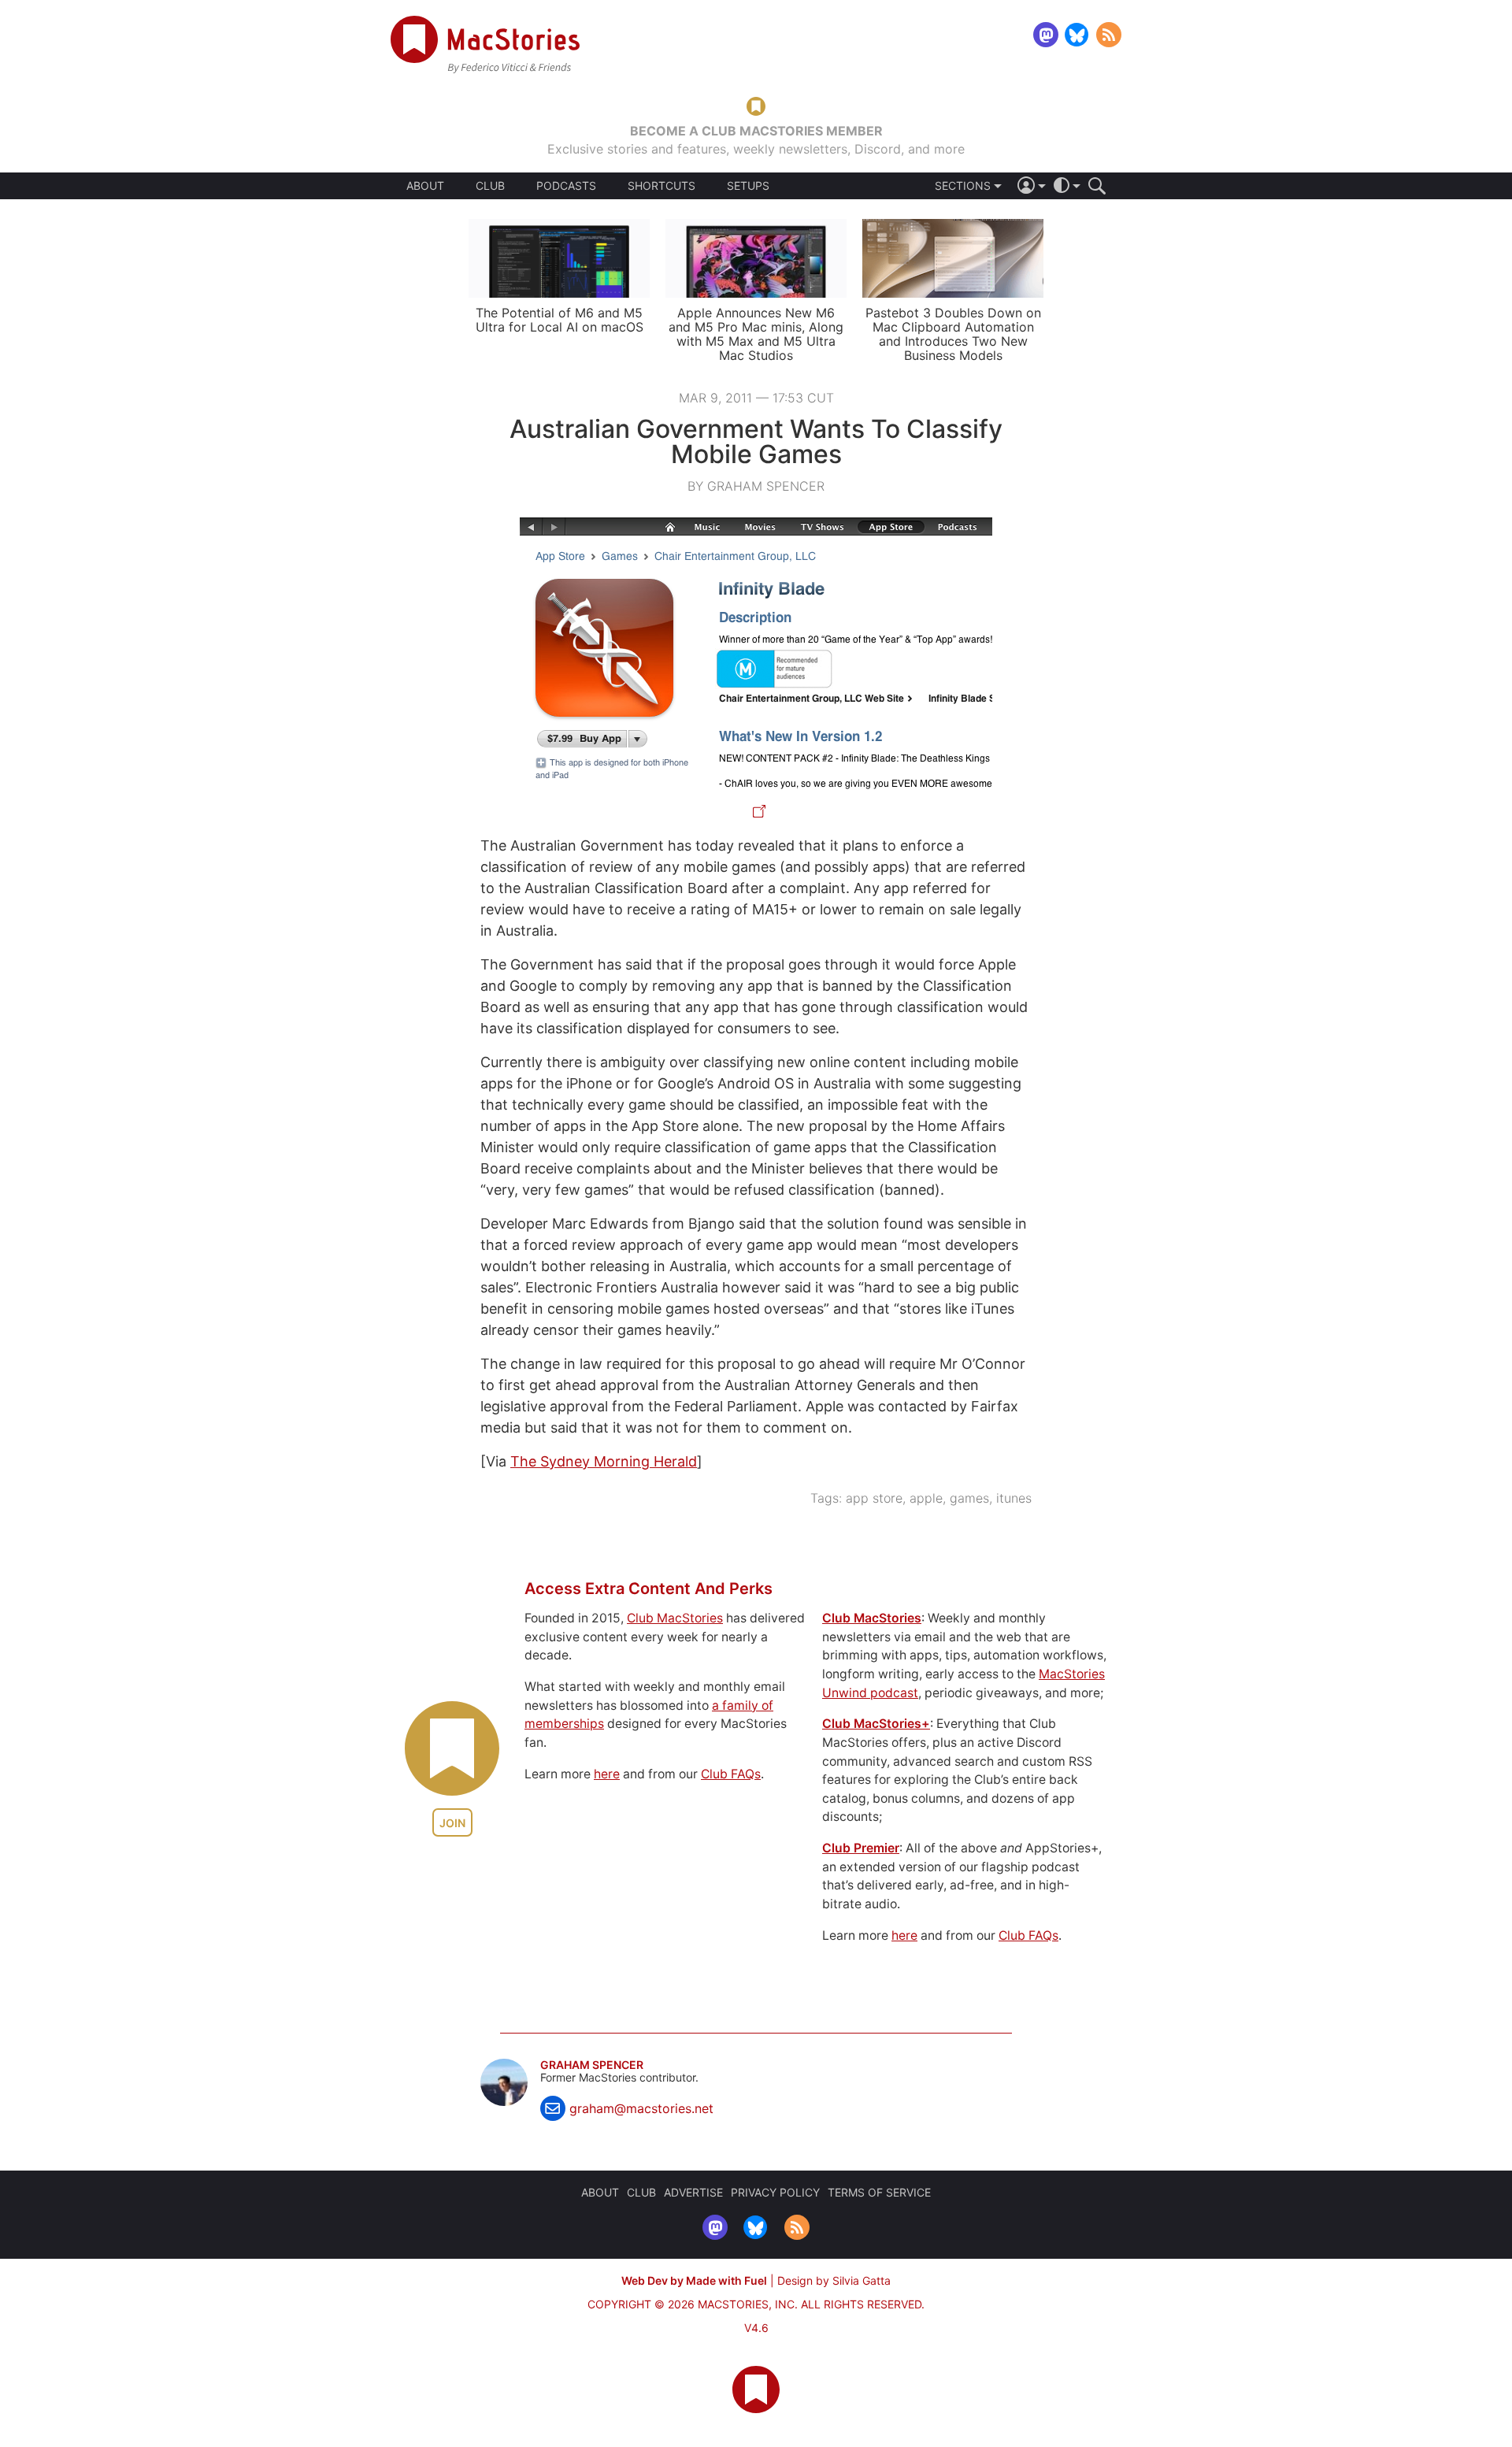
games (969, 1498)
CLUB (490, 185)
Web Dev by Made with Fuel (694, 2280)
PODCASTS (566, 186)
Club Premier (861, 1848)
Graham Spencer (592, 2065)
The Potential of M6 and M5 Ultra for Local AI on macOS (560, 320)
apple (926, 1498)
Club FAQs (731, 1774)
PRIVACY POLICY (775, 2192)
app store (874, 1498)
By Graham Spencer (756, 486)
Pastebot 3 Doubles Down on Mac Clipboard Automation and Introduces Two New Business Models (953, 334)
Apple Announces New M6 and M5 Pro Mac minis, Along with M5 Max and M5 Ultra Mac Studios (756, 334)
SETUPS (748, 186)
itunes (1014, 1498)
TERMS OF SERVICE (879, 2192)
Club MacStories (675, 1618)
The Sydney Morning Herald (604, 1461)
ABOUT (425, 186)
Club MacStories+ (876, 1724)
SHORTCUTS (661, 186)
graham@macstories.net (641, 2108)
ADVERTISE (693, 2192)
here (607, 1774)
